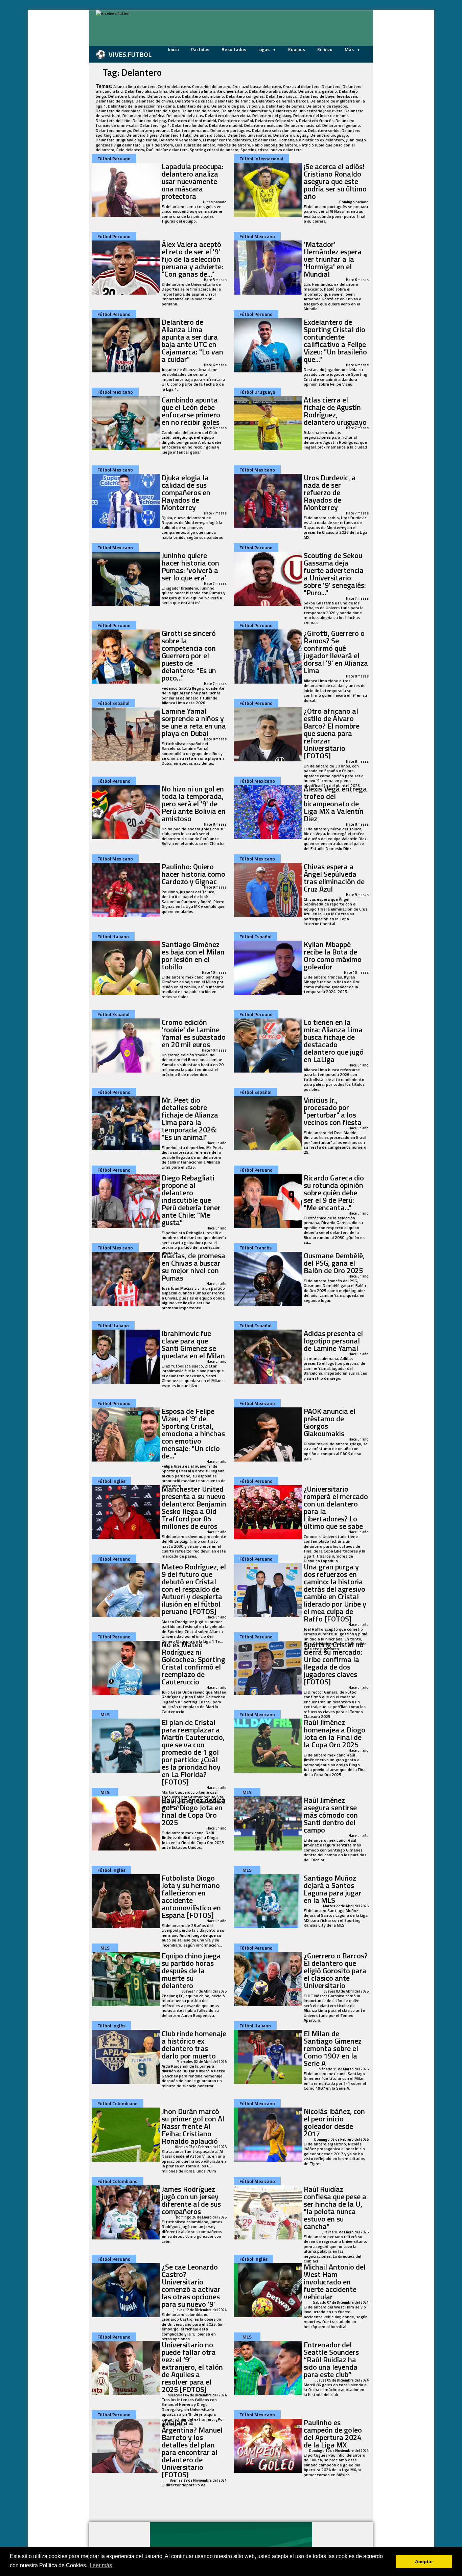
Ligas (264, 49)
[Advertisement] (55, 112)
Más (350, 49)
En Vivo (325, 49)
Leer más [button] (101, 2565)
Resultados (234, 49)
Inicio (173, 49)
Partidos (200, 49)
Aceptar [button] (424, 2561)
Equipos (297, 49)
